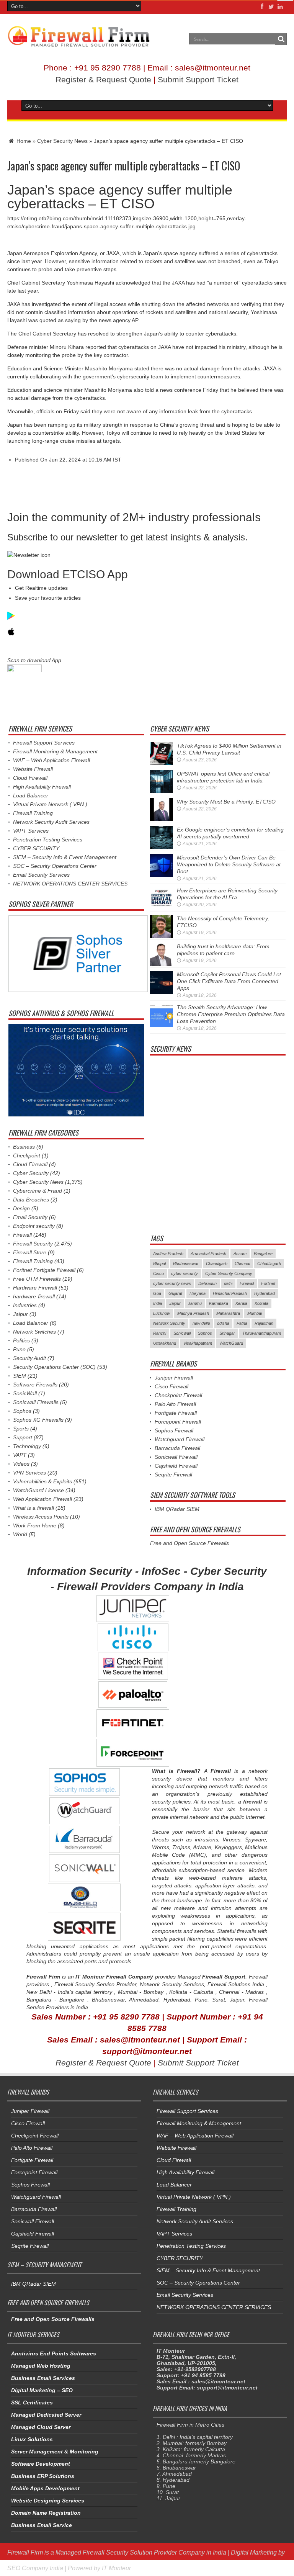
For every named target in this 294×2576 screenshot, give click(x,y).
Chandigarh (217, 1263)
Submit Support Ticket (198, 79)
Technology (27, 1446)
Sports (21, 1429)
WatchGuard (231, 1343)
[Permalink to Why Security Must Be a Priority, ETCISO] (162, 819)
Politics (21, 1340)
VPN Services (29, 1473)
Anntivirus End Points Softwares (54, 2353)
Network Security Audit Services (51, 822)
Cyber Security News (62, 141)
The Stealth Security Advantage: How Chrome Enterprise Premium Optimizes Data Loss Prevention (231, 1014)
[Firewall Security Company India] (79, 44)
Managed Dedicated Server (46, 2415)
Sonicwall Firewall (176, 1457)
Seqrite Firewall (173, 1475)
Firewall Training (33, 813)
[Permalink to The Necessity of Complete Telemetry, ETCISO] (162, 936)
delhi (228, 1283)
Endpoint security (34, 1226)
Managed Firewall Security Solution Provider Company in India (141, 2552)
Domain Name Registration (46, 2513)
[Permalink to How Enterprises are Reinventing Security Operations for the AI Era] (162, 908)
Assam (240, 1254)
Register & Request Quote (103, 79)
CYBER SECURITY (36, 848)
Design (21, 1208)
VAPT (20, 1455)
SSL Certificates (32, 2403)
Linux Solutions (32, 2439)
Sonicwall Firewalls (36, 1402)
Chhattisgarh (269, 1263)
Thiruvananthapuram (262, 1333)
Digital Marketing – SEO (42, 2390)
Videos (21, 1464)
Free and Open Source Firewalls (189, 1543)
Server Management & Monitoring (55, 2452)
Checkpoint (27, 1155)
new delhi (201, 1323)
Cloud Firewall (30, 778)
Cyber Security (31, 1173)
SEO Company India (35, 2568)
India (158, 1303)
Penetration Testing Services (48, 840)
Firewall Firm (25, 2552)
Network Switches (34, 1332)
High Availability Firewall (42, 787)
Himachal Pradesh (230, 1293)
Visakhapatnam (198, 1343)
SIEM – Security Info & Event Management (65, 857)
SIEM (20, 1376)
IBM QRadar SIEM (177, 1509)
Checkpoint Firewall (178, 1395)
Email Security (30, 1217)
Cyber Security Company (229, 1273)
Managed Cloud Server (41, 2427)
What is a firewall (33, 1508)
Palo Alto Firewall (175, 1404)
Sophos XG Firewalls (38, 1420)
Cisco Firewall (171, 1386)
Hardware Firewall (35, 1288)
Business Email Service (42, 2525)
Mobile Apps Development (45, 2488)
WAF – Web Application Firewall (51, 760)
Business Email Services (43, 2378)
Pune (19, 1349)
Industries (25, 1305)
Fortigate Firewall (176, 1413)
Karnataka (219, 1303)
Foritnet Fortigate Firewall (44, 1270)
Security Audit (29, 1358)
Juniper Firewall (174, 1378)
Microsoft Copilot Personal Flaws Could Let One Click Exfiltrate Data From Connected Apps (229, 981)
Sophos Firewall (174, 1430)
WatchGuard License (38, 1490)
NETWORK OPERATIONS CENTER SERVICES (70, 884)
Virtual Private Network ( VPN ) (50, 804)
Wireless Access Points (41, 1517)
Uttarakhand (165, 1343)
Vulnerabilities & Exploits (42, 1481)
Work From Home (35, 1525)
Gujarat (175, 1293)
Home (23, 141)
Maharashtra (228, 1313)
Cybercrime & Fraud (38, 1191)
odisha (223, 1323)
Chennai (242, 1263)
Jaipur (20, 1314)
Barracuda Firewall (177, 1448)
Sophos (22, 1411)
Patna (242, 1323)
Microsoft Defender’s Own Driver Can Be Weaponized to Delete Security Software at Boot (229, 864)
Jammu (195, 1303)
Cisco (158, 1273)
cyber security (185, 1273)
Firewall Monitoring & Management (55, 751)
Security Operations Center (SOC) (54, 1367)
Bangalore (263, 1254)
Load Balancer (31, 795)
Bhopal (159, 1263)
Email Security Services (41, 875)
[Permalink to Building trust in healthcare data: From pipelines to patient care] (162, 964)
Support (23, 1437)
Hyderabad (265, 1293)
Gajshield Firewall (176, 1466)
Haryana (198, 1293)
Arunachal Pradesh (208, 1254)
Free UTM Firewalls (37, 1279)
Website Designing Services (48, 2501)
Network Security (169, 1323)
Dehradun (207, 1283)
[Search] (281, 39)
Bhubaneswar (186, 1263)
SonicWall (25, 1393)
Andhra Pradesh (168, 1254)
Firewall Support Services (44, 743)
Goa (157, 1293)
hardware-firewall (34, 1296)
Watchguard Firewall (180, 1439)
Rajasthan (264, 1323)
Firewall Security (33, 1244)
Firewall (22, 1235)
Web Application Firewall (42, 1499)
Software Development (41, 2464)
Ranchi (160, 1333)
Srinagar (227, 1333)
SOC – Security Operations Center (55, 866)
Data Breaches (31, 1200)
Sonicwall (182, 1333)
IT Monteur (116, 2568)
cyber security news (172, 1283)
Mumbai (255, 1313)
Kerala (241, 1303)
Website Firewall (33, 769)
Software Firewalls (35, 1385)
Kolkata (261, 1303)
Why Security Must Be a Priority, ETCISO (226, 802)
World (20, 1534)
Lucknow (162, 1313)
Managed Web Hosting (41, 2366)
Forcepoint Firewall (178, 1422)
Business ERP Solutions (43, 2476)
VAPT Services (31, 831)
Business (24, 1147)
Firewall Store (30, 1252)
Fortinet (268, 1283)
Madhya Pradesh (193, 1313)
